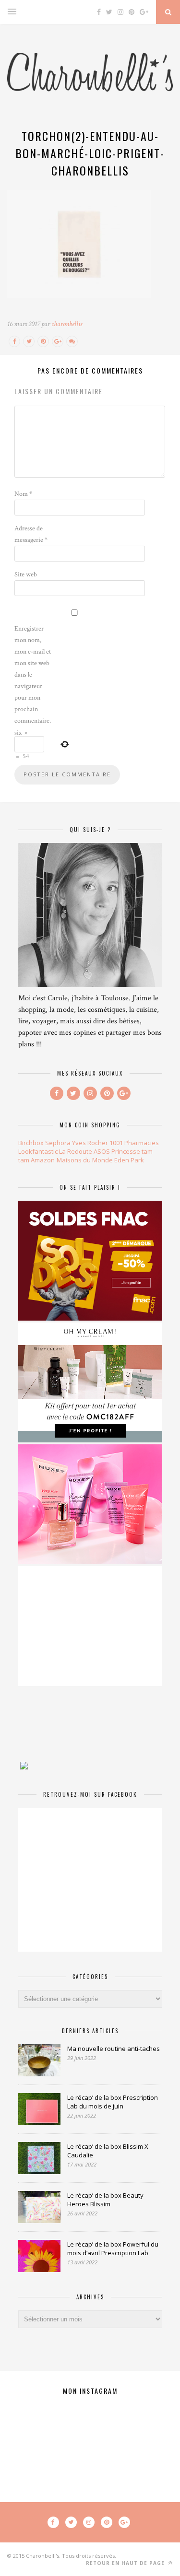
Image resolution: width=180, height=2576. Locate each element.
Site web (26, 574)
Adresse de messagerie (31, 534)
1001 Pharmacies (134, 1143)
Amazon (43, 1160)
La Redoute (76, 1151)
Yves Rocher (90, 1143)
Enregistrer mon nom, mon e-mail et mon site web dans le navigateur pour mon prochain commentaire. (33, 675)
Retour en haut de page (126, 2563)
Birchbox (31, 1143)
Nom (23, 494)
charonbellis (67, 324)
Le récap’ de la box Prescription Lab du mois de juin (113, 2102)
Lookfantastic (38, 1151)
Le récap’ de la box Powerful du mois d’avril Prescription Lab (113, 2248)
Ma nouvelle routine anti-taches (114, 2049)
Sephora (58, 1143)
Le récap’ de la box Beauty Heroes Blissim (105, 2200)
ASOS (102, 1151)
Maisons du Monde (85, 1160)
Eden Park (129, 1160)
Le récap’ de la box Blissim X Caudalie (108, 2151)
